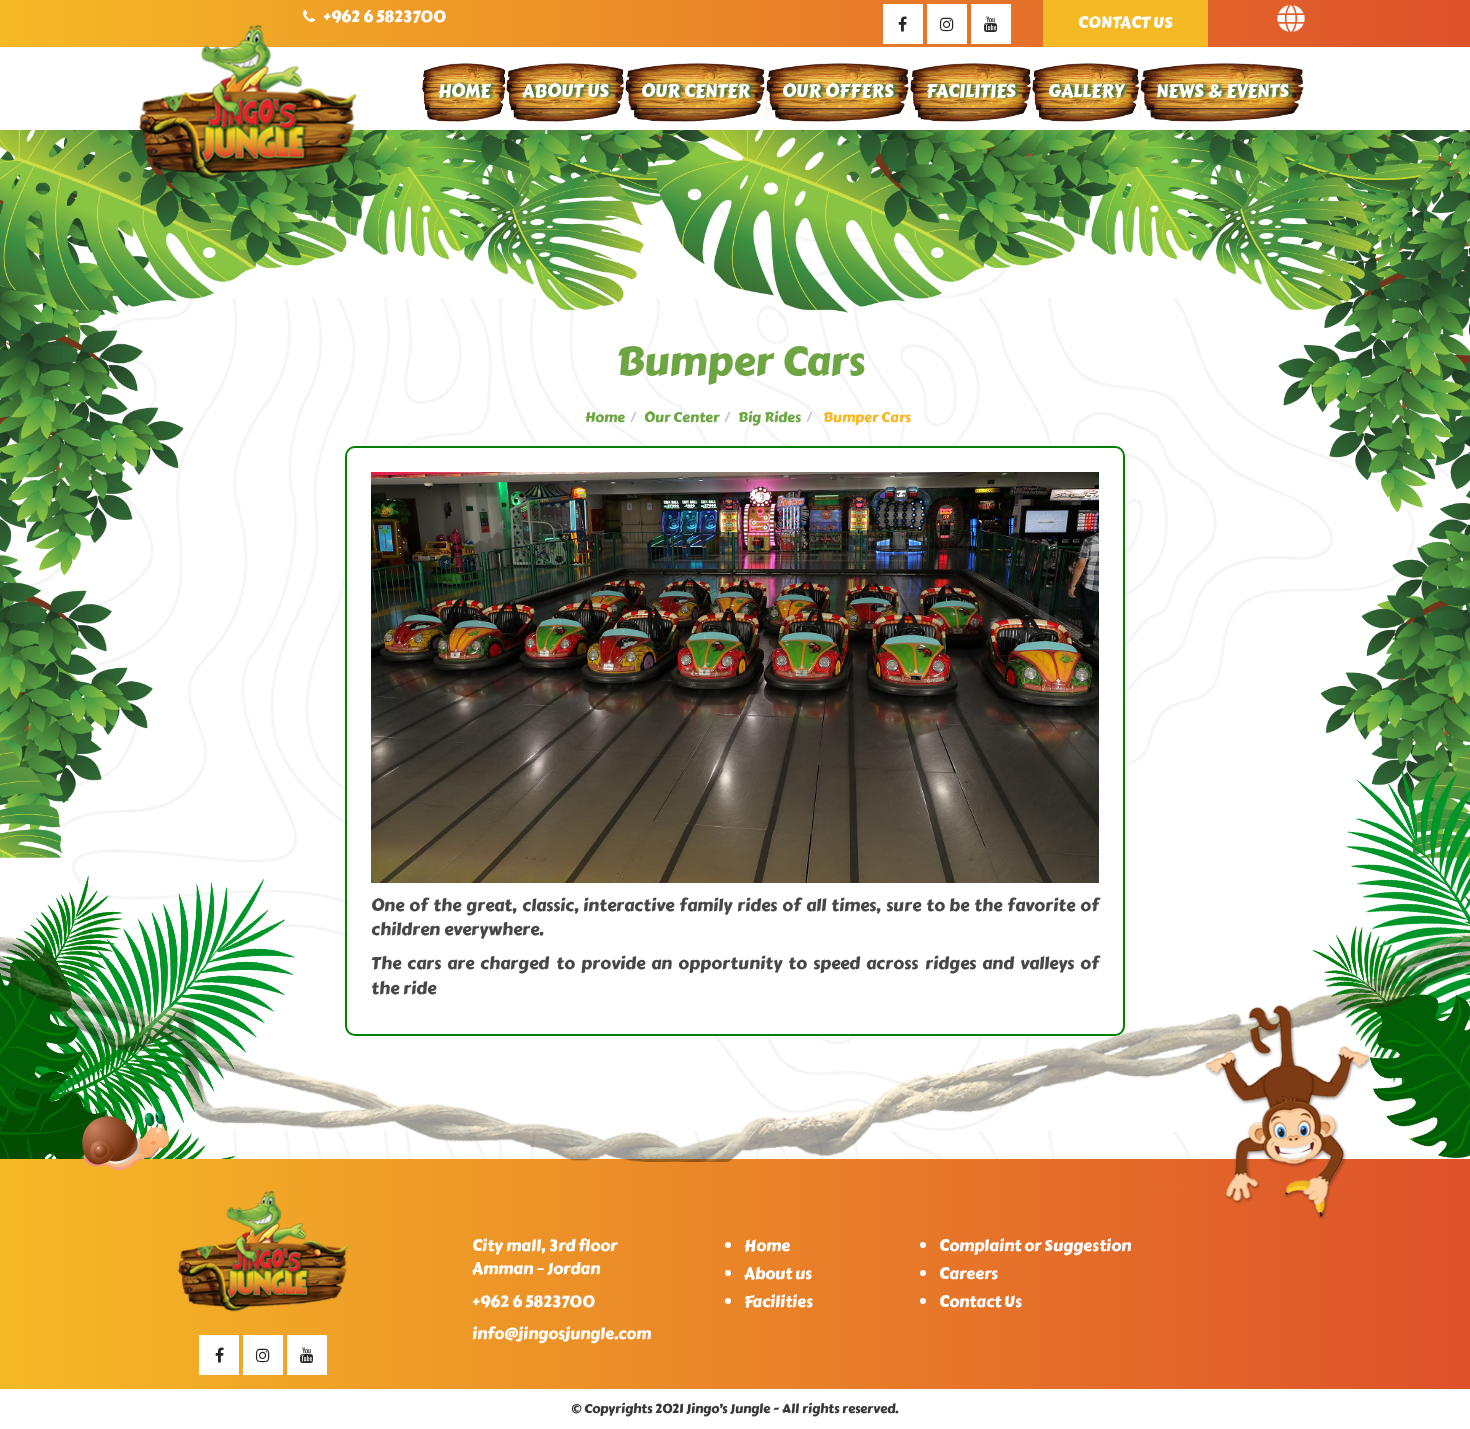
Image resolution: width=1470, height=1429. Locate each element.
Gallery (1086, 91)
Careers (968, 1273)
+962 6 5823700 (384, 16)
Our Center (695, 91)
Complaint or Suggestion (1035, 1245)
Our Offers (838, 91)
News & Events (1222, 91)
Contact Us (1125, 22)
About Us (565, 91)
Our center (681, 417)
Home (464, 91)
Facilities (971, 91)
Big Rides (769, 417)
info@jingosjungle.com (561, 1333)
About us (778, 1273)
